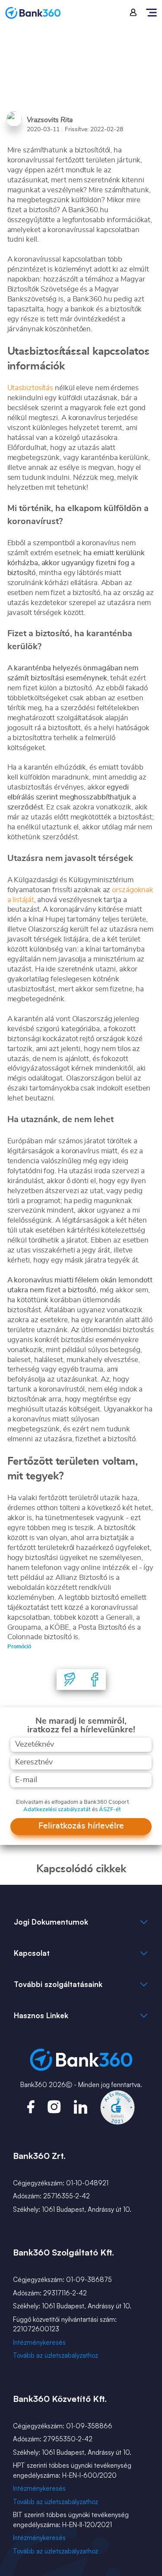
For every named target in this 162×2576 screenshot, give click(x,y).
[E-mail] (70, 1680)
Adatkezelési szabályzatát (57, 1810)
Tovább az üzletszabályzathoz (56, 2355)
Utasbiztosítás (30, 388)
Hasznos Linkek (41, 2015)
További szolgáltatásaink (58, 1984)
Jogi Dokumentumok (51, 1922)
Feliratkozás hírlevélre (81, 1826)
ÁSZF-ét (110, 1810)
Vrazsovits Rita (50, 120)
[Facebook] (95, 1680)
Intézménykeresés (39, 2342)
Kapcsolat (32, 1953)
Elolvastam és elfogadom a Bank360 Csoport (72, 1802)
